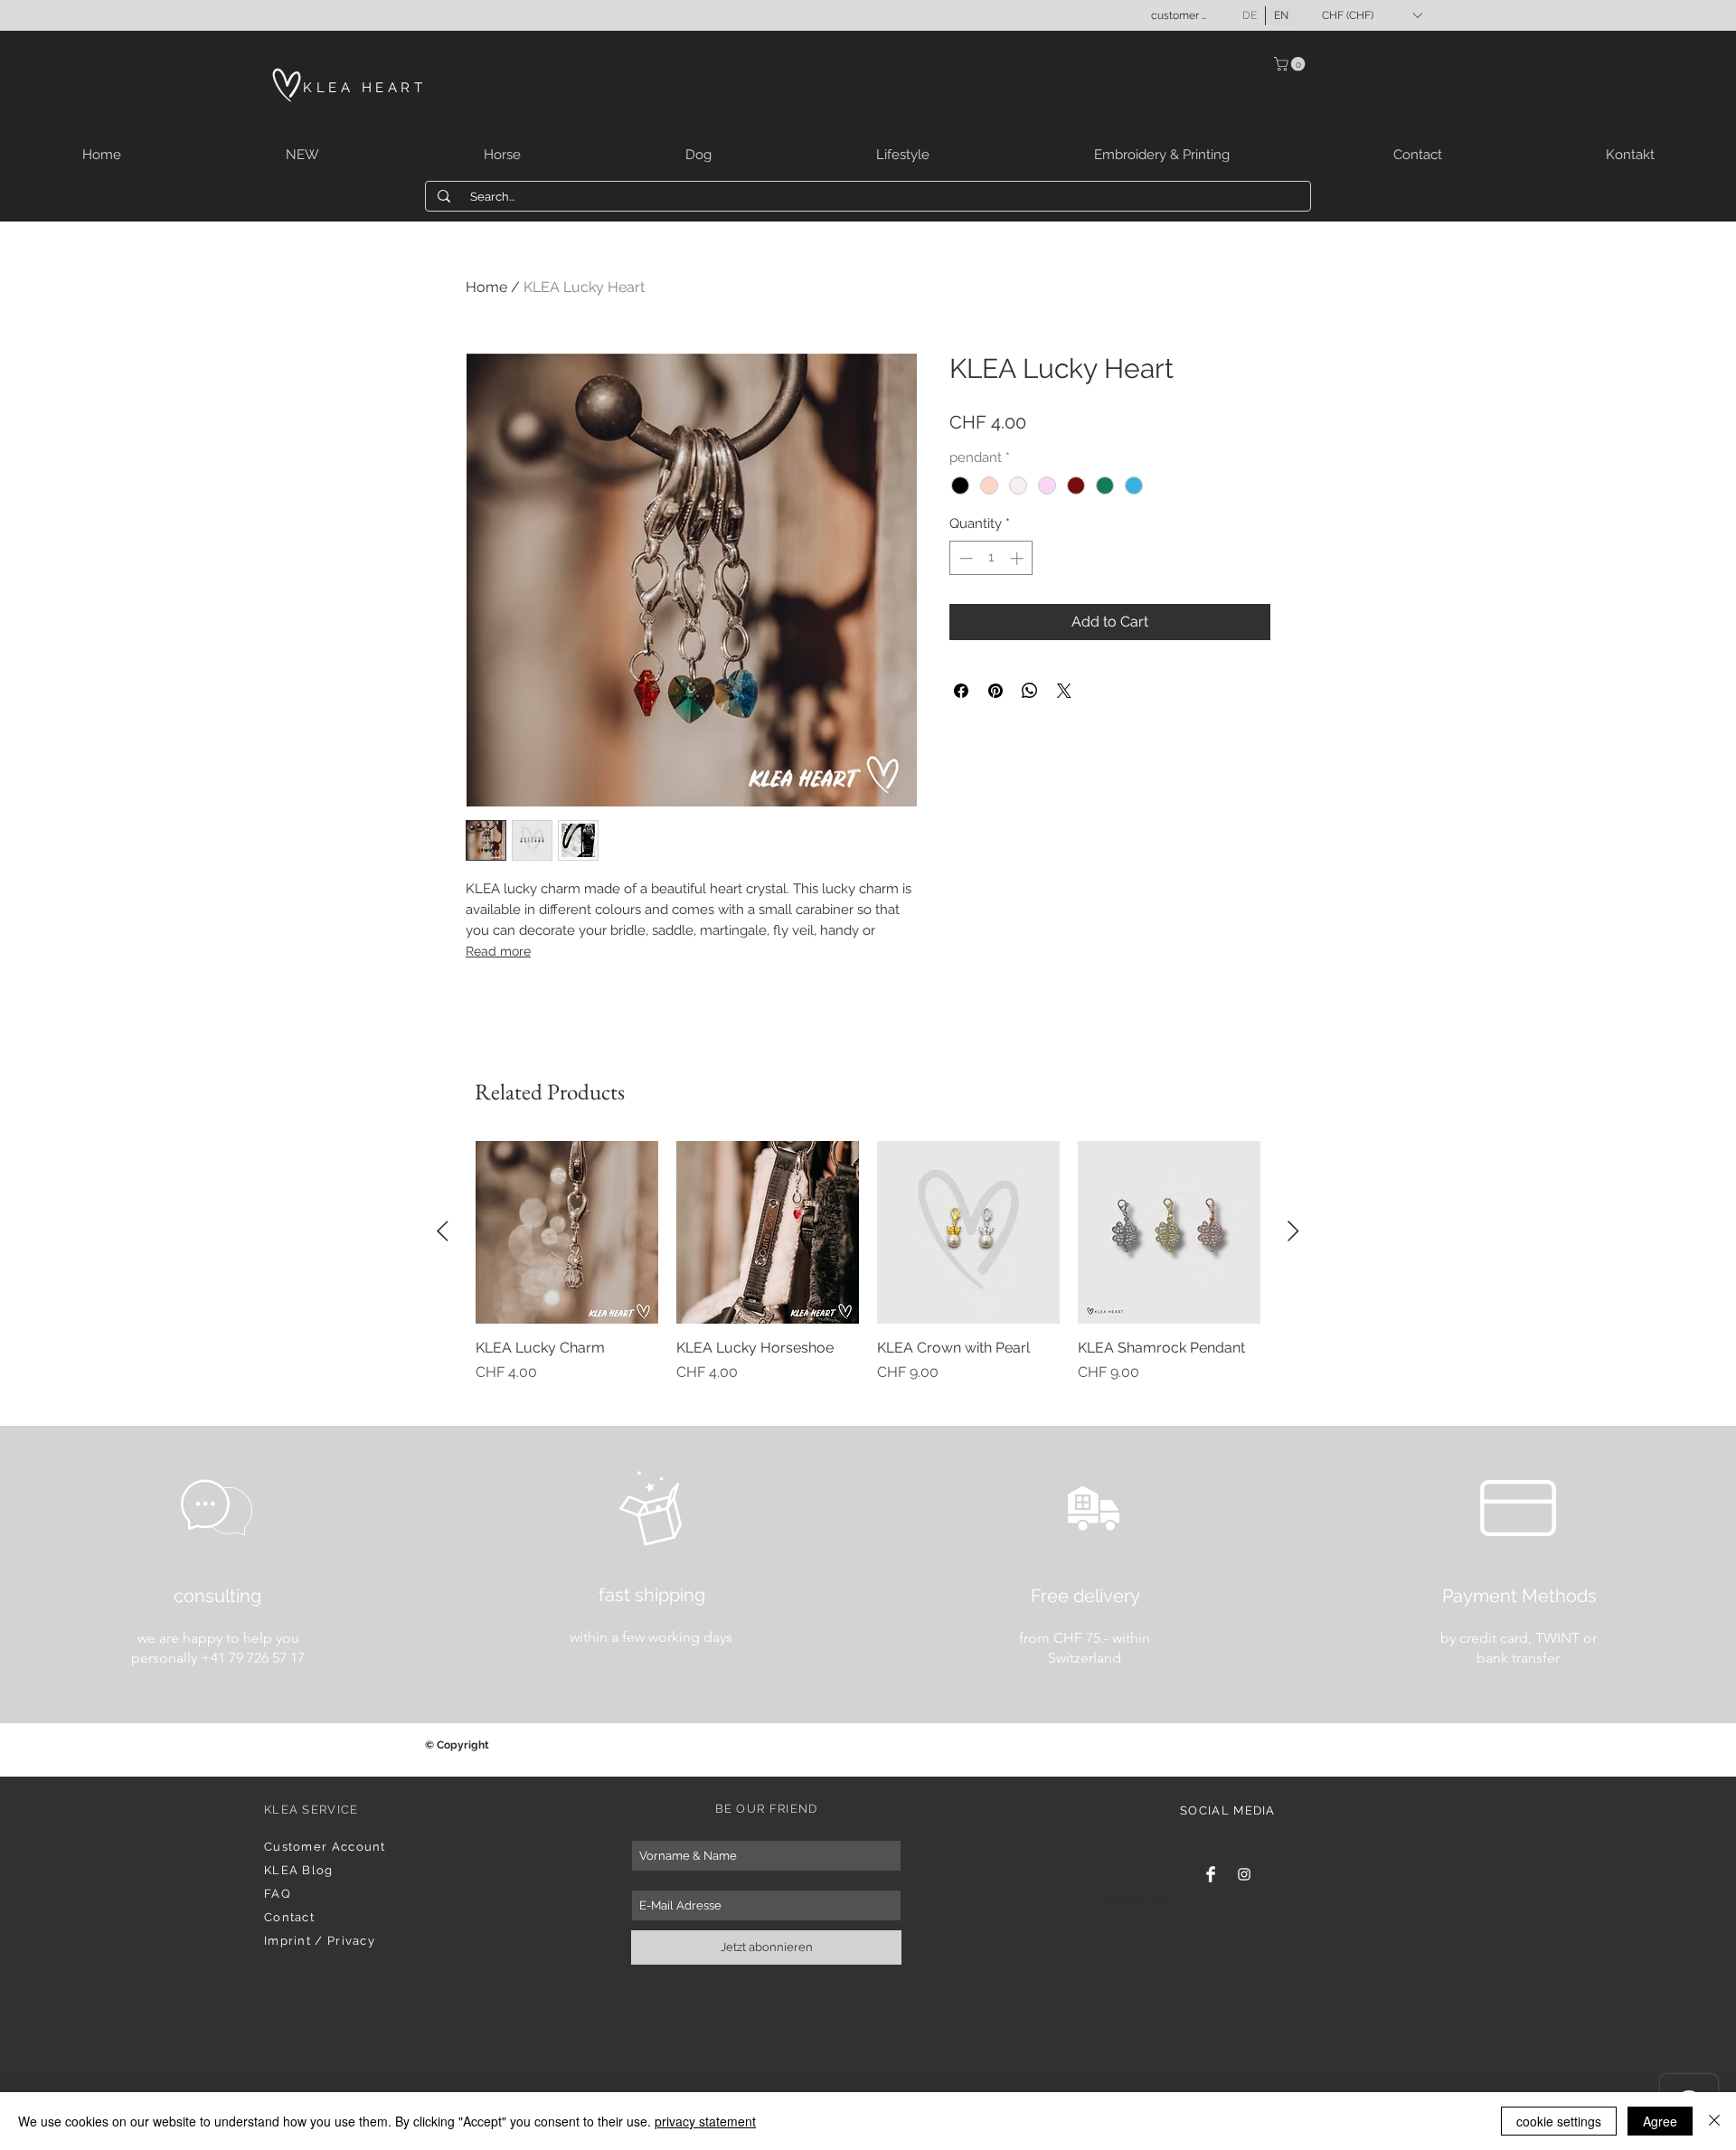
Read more (498, 951)
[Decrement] (964, 558)
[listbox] (1372, 15)
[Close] (1714, 2121)
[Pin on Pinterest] (995, 691)
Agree (1660, 2121)
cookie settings (1559, 2121)
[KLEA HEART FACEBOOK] (1211, 1874)
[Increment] (1019, 558)
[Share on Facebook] (961, 691)
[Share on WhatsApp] (1030, 691)
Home (486, 287)
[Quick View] (567, 1232)
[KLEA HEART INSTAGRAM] (1244, 1874)
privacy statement (705, 2121)
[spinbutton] (991, 558)
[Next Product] (1293, 1231)
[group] (868, 1273)
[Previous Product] (443, 1231)
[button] (1372, 15)
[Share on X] (1064, 691)
